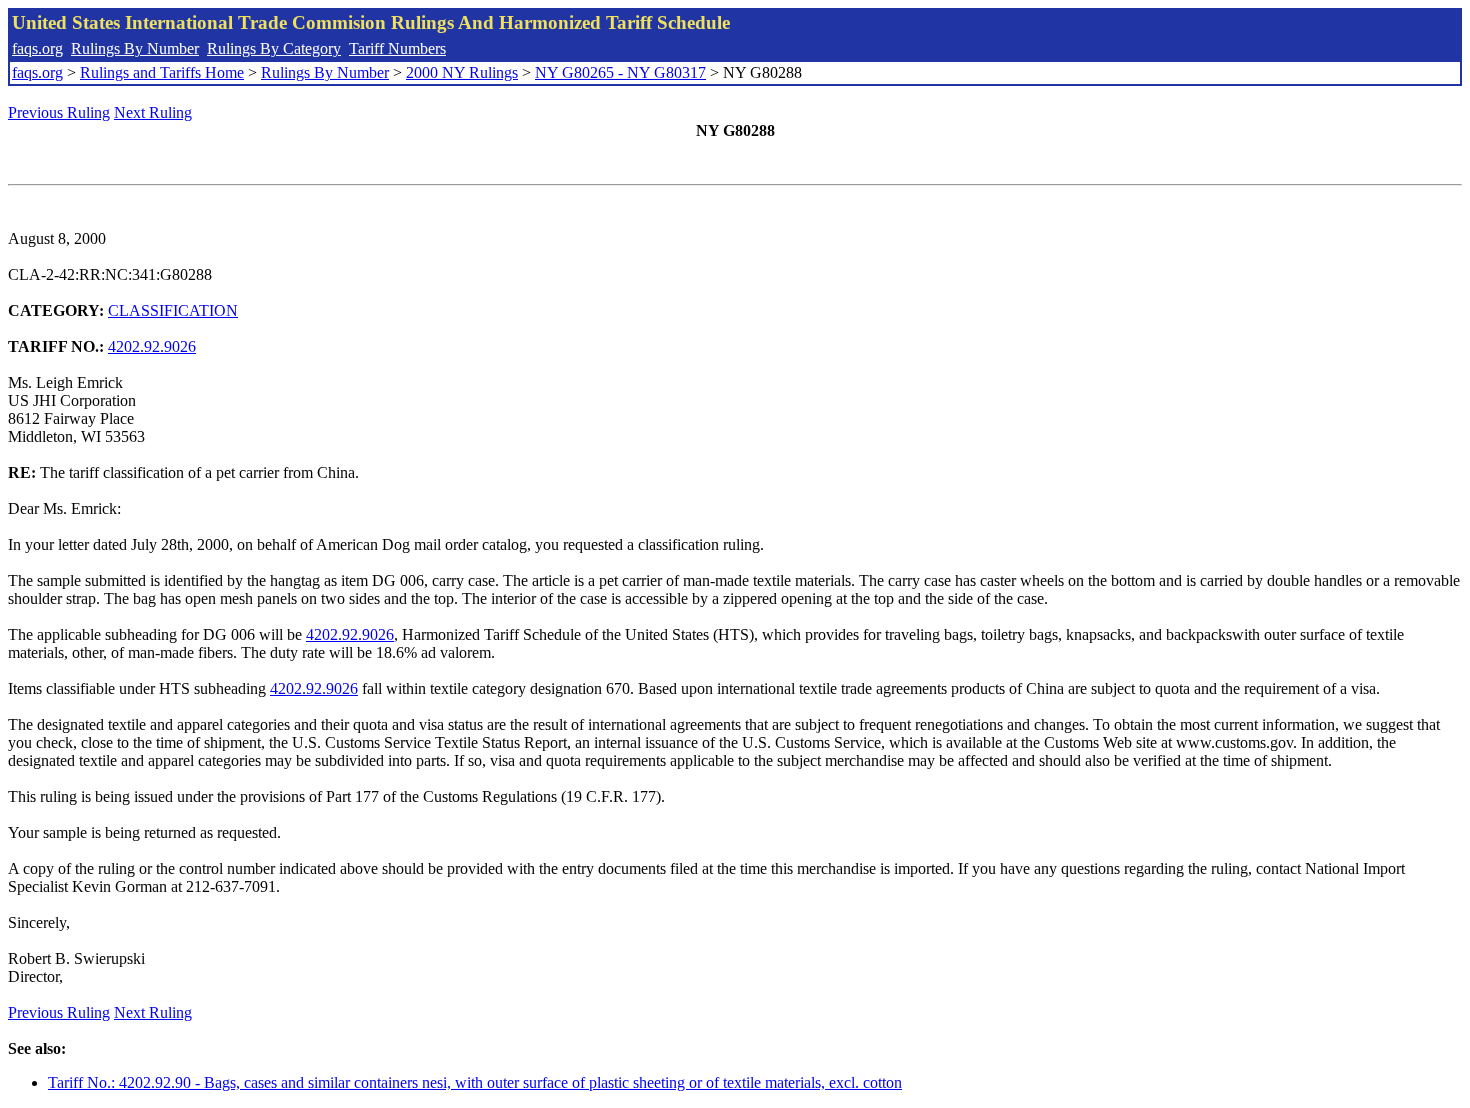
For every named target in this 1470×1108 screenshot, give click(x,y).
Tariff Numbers (397, 48)
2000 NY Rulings (462, 72)
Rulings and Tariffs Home (162, 72)
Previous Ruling (59, 112)
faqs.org (37, 48)
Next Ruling (153, 112)
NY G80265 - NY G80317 (620, 72)
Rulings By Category (274, 48)
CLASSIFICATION (173, 310)
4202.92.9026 (152, 346)
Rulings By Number (135, 48)
